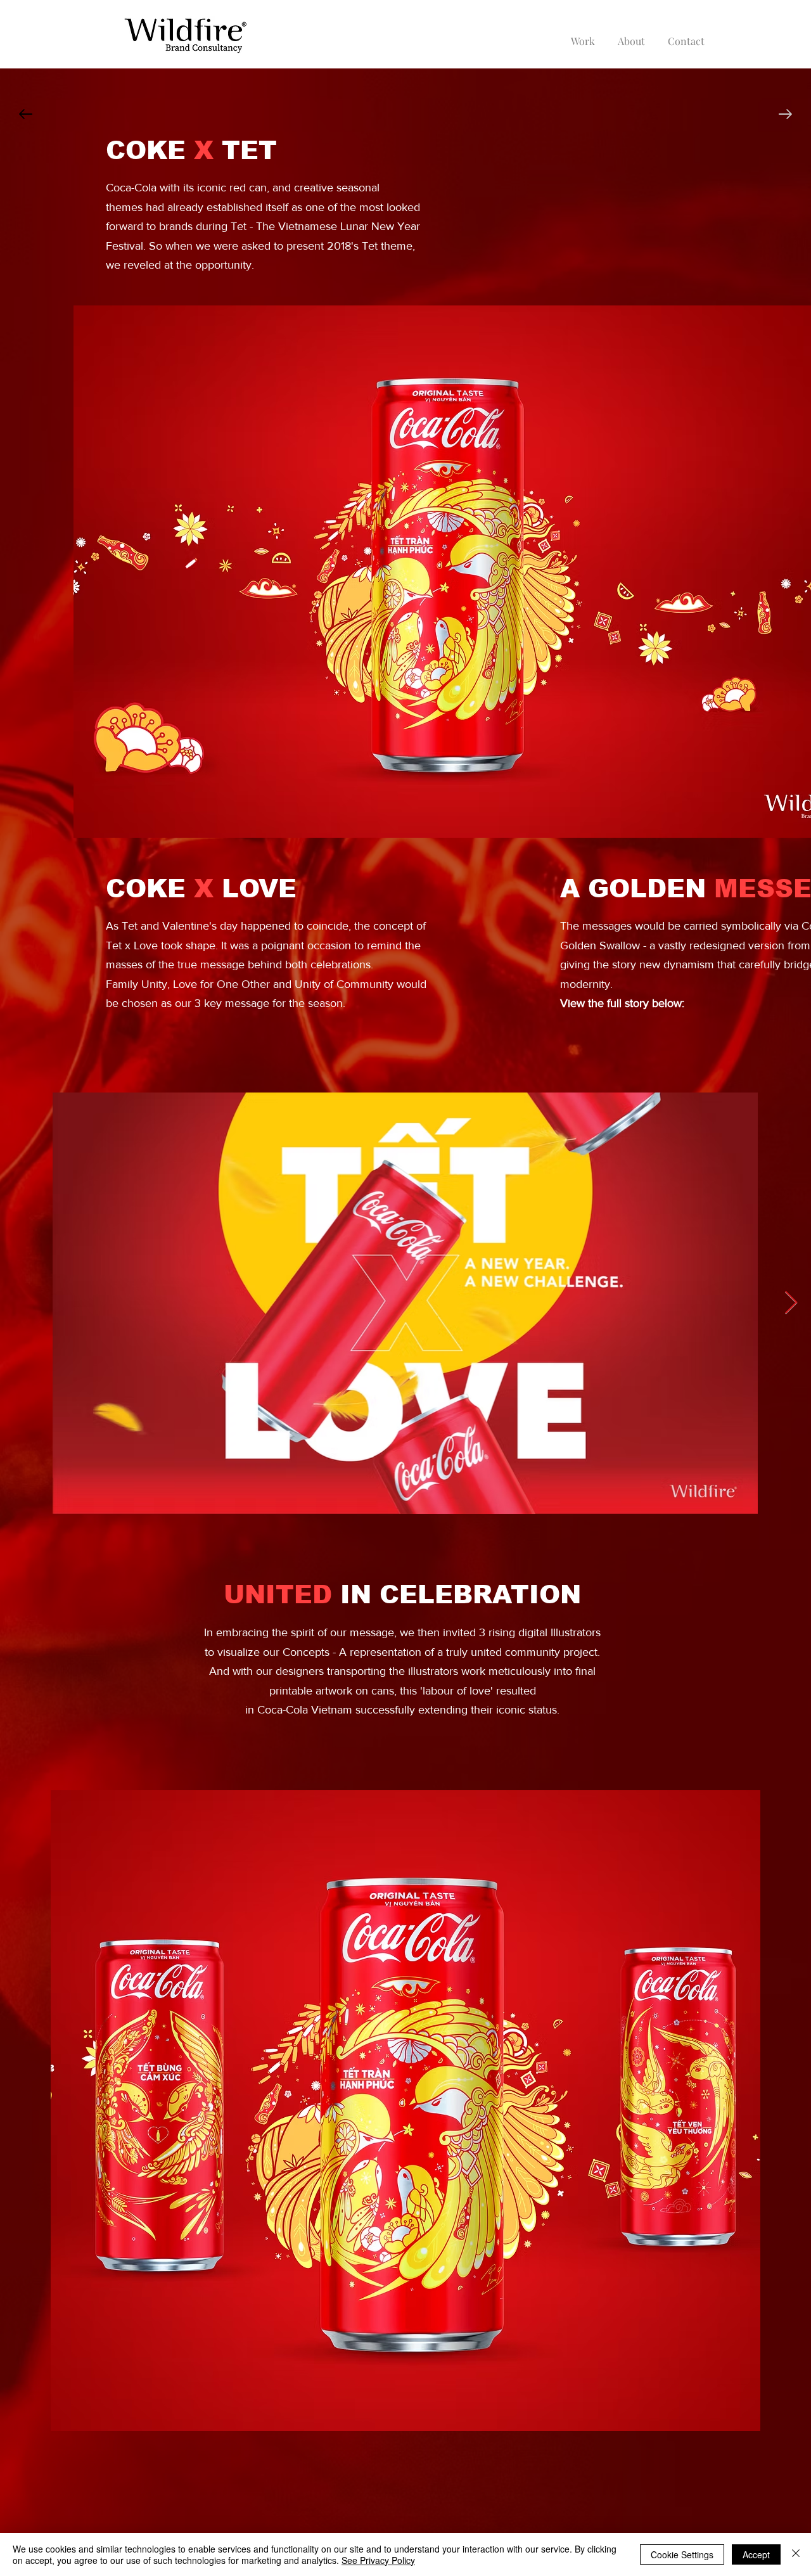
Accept (756, 2554)
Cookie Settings (682, 2554)
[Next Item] (791, 1303)
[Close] (796, 2554)
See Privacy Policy (378, 2560)
